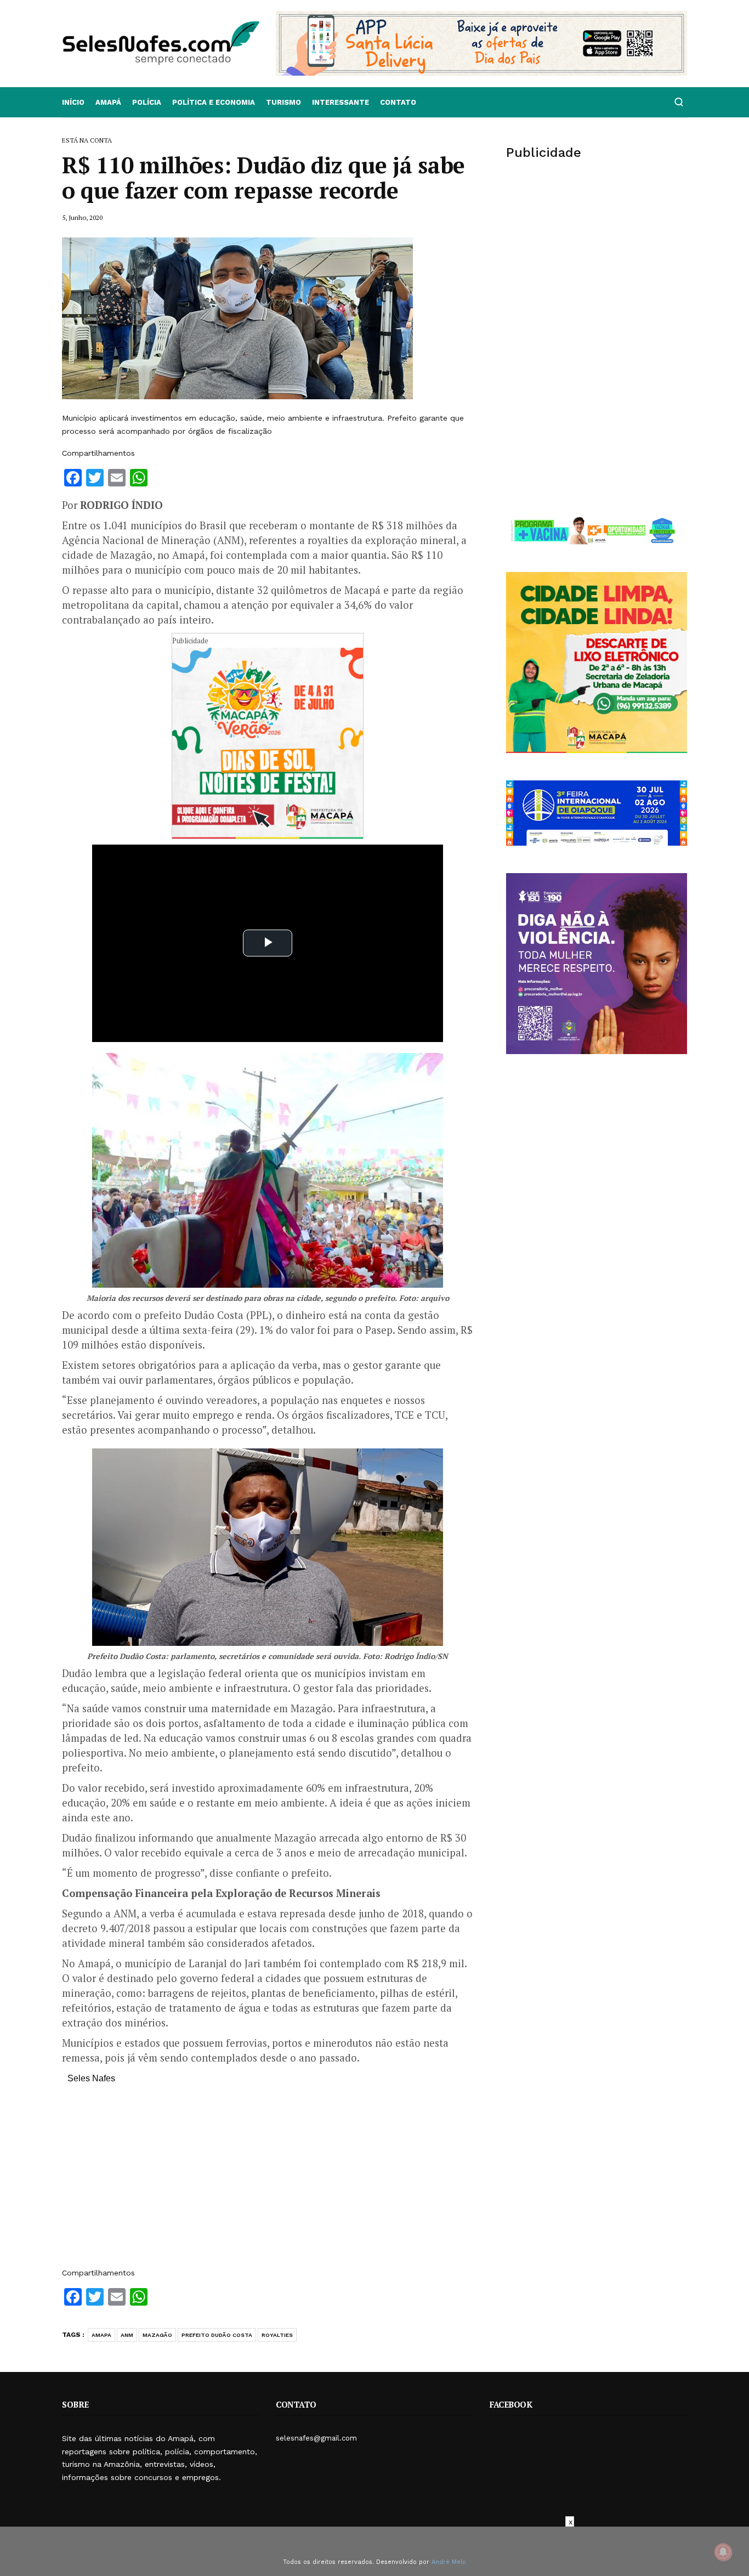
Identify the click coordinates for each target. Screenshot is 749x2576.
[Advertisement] (268, 2181)
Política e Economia (214, 102)
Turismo (283, 102)
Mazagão (157, 2335)
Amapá (108, 102)
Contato (398, 102)
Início (73, 102)
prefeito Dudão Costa (217, 2335)
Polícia (147, 102)
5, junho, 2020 (82, 217)
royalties (277, 2335)
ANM (127, 2335)
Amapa (101, 2335)
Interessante (341, 102)
